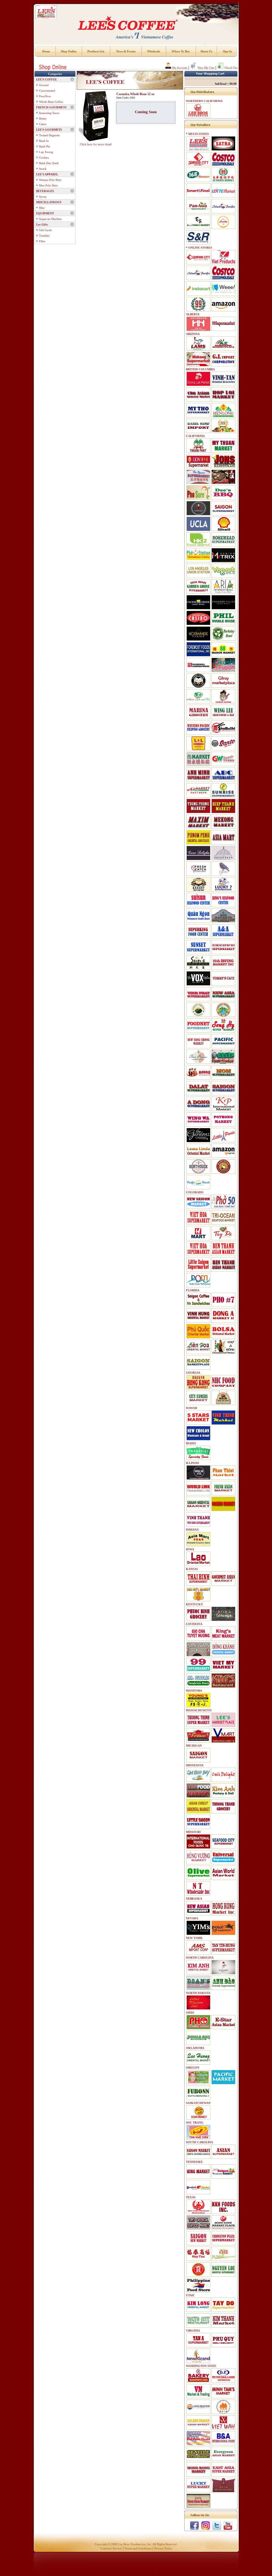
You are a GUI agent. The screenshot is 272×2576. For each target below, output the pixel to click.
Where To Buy (181, 51)
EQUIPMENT (45, 213)
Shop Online (69, 51)
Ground (44, 85)
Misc (42, 208)
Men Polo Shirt (48, 185)
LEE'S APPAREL (47, 174)
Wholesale (154, 51)
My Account (179, 68)
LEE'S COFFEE (46, 79)
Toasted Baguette (49, 135)
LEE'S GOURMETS (49, 130)
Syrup (43, 197)
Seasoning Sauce (49, 113)
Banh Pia (44, 146)
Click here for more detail (96, 144)
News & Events (126, 51)
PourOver (45, 96)
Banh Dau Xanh (49, 163)
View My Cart (205, 68)
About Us (206, 51)
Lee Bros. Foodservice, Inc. (135, 2544)
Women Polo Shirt (50, 180)
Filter (42, 241)
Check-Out (231, 68)
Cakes (43, 124)
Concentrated (47, 91)
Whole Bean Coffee (51, 102)
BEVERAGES (45, 191)
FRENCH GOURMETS (51, 107)
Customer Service (111, 2548)
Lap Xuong (46, 152)
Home (46, 51)
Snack (43, 169)
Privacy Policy (163, 2548)
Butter (43, 118)
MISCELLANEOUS (49, 202)
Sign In (227, 51)
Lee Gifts (42, 224)
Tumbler (44, 236)
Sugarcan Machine (50, 219)
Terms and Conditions (138, 2548)
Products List (96, 51)
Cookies (44, 158)
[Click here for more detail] (96, 116)
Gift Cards (45, 230)
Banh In (44, 141)
